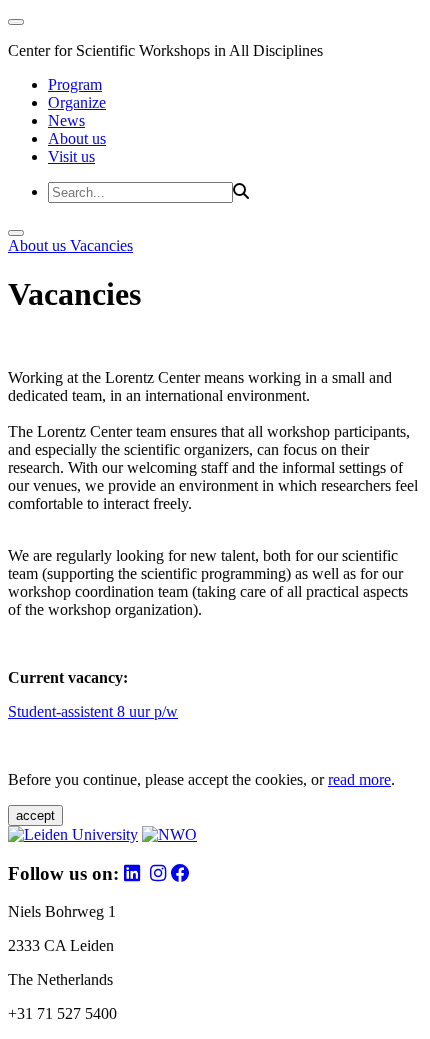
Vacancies (101, 245)
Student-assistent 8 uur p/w (93, 711)
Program (75, 84)
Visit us (71, 156)
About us (77, 138)
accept (35, 815)
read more (359, 779)
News (66, 120)
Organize (77, 102)
